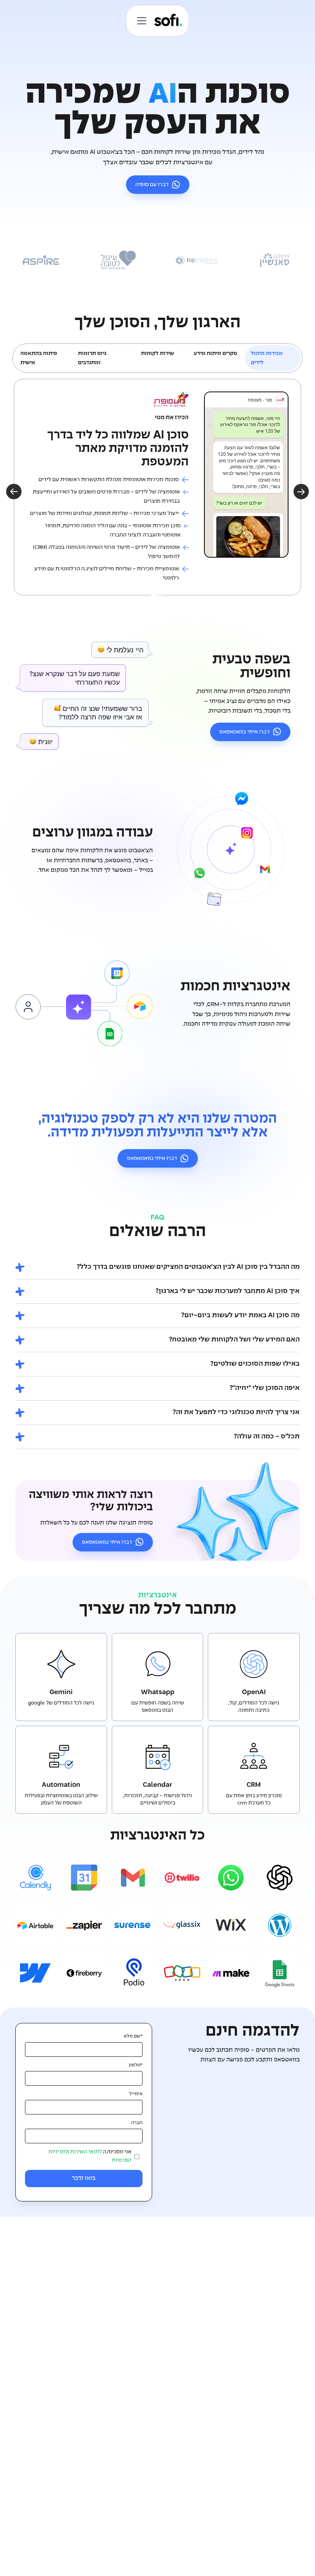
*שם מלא (133, 2036)
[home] (168, 21)
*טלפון (136, 2065)
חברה (137, 2123)
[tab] (273, 358)
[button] (140, 21)
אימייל (136, 2094)
